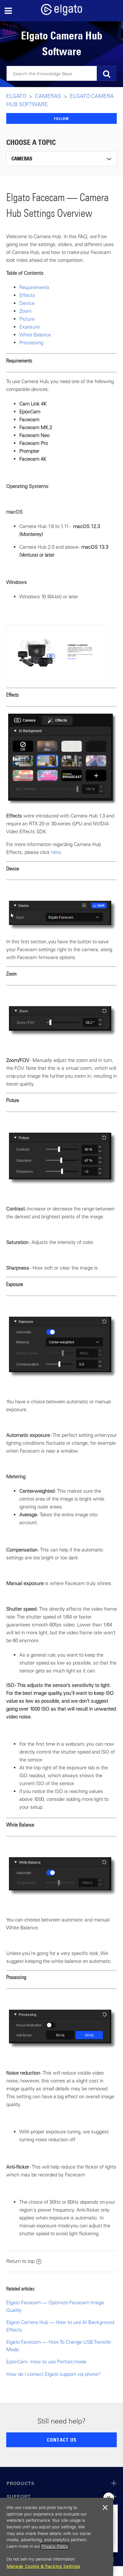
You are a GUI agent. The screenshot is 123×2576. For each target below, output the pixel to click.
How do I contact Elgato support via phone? (53, 2374)
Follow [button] (61, 118)
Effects (27, 295)
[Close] (105, 2508)
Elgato (16, 96)
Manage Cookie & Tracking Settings (44, 2566)
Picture (27, 319)
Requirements (34, 287)
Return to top (20, 2261)
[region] (57, 2537)
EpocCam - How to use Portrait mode (46, 2362)
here (56, 852)
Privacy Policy (55, 2546)
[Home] (62, 14)
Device (27, 303)
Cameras (48, 96)
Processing (31, 343)
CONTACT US (62, 2440)
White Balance (35, 335)
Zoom (25, 311)
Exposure (30, 327)
